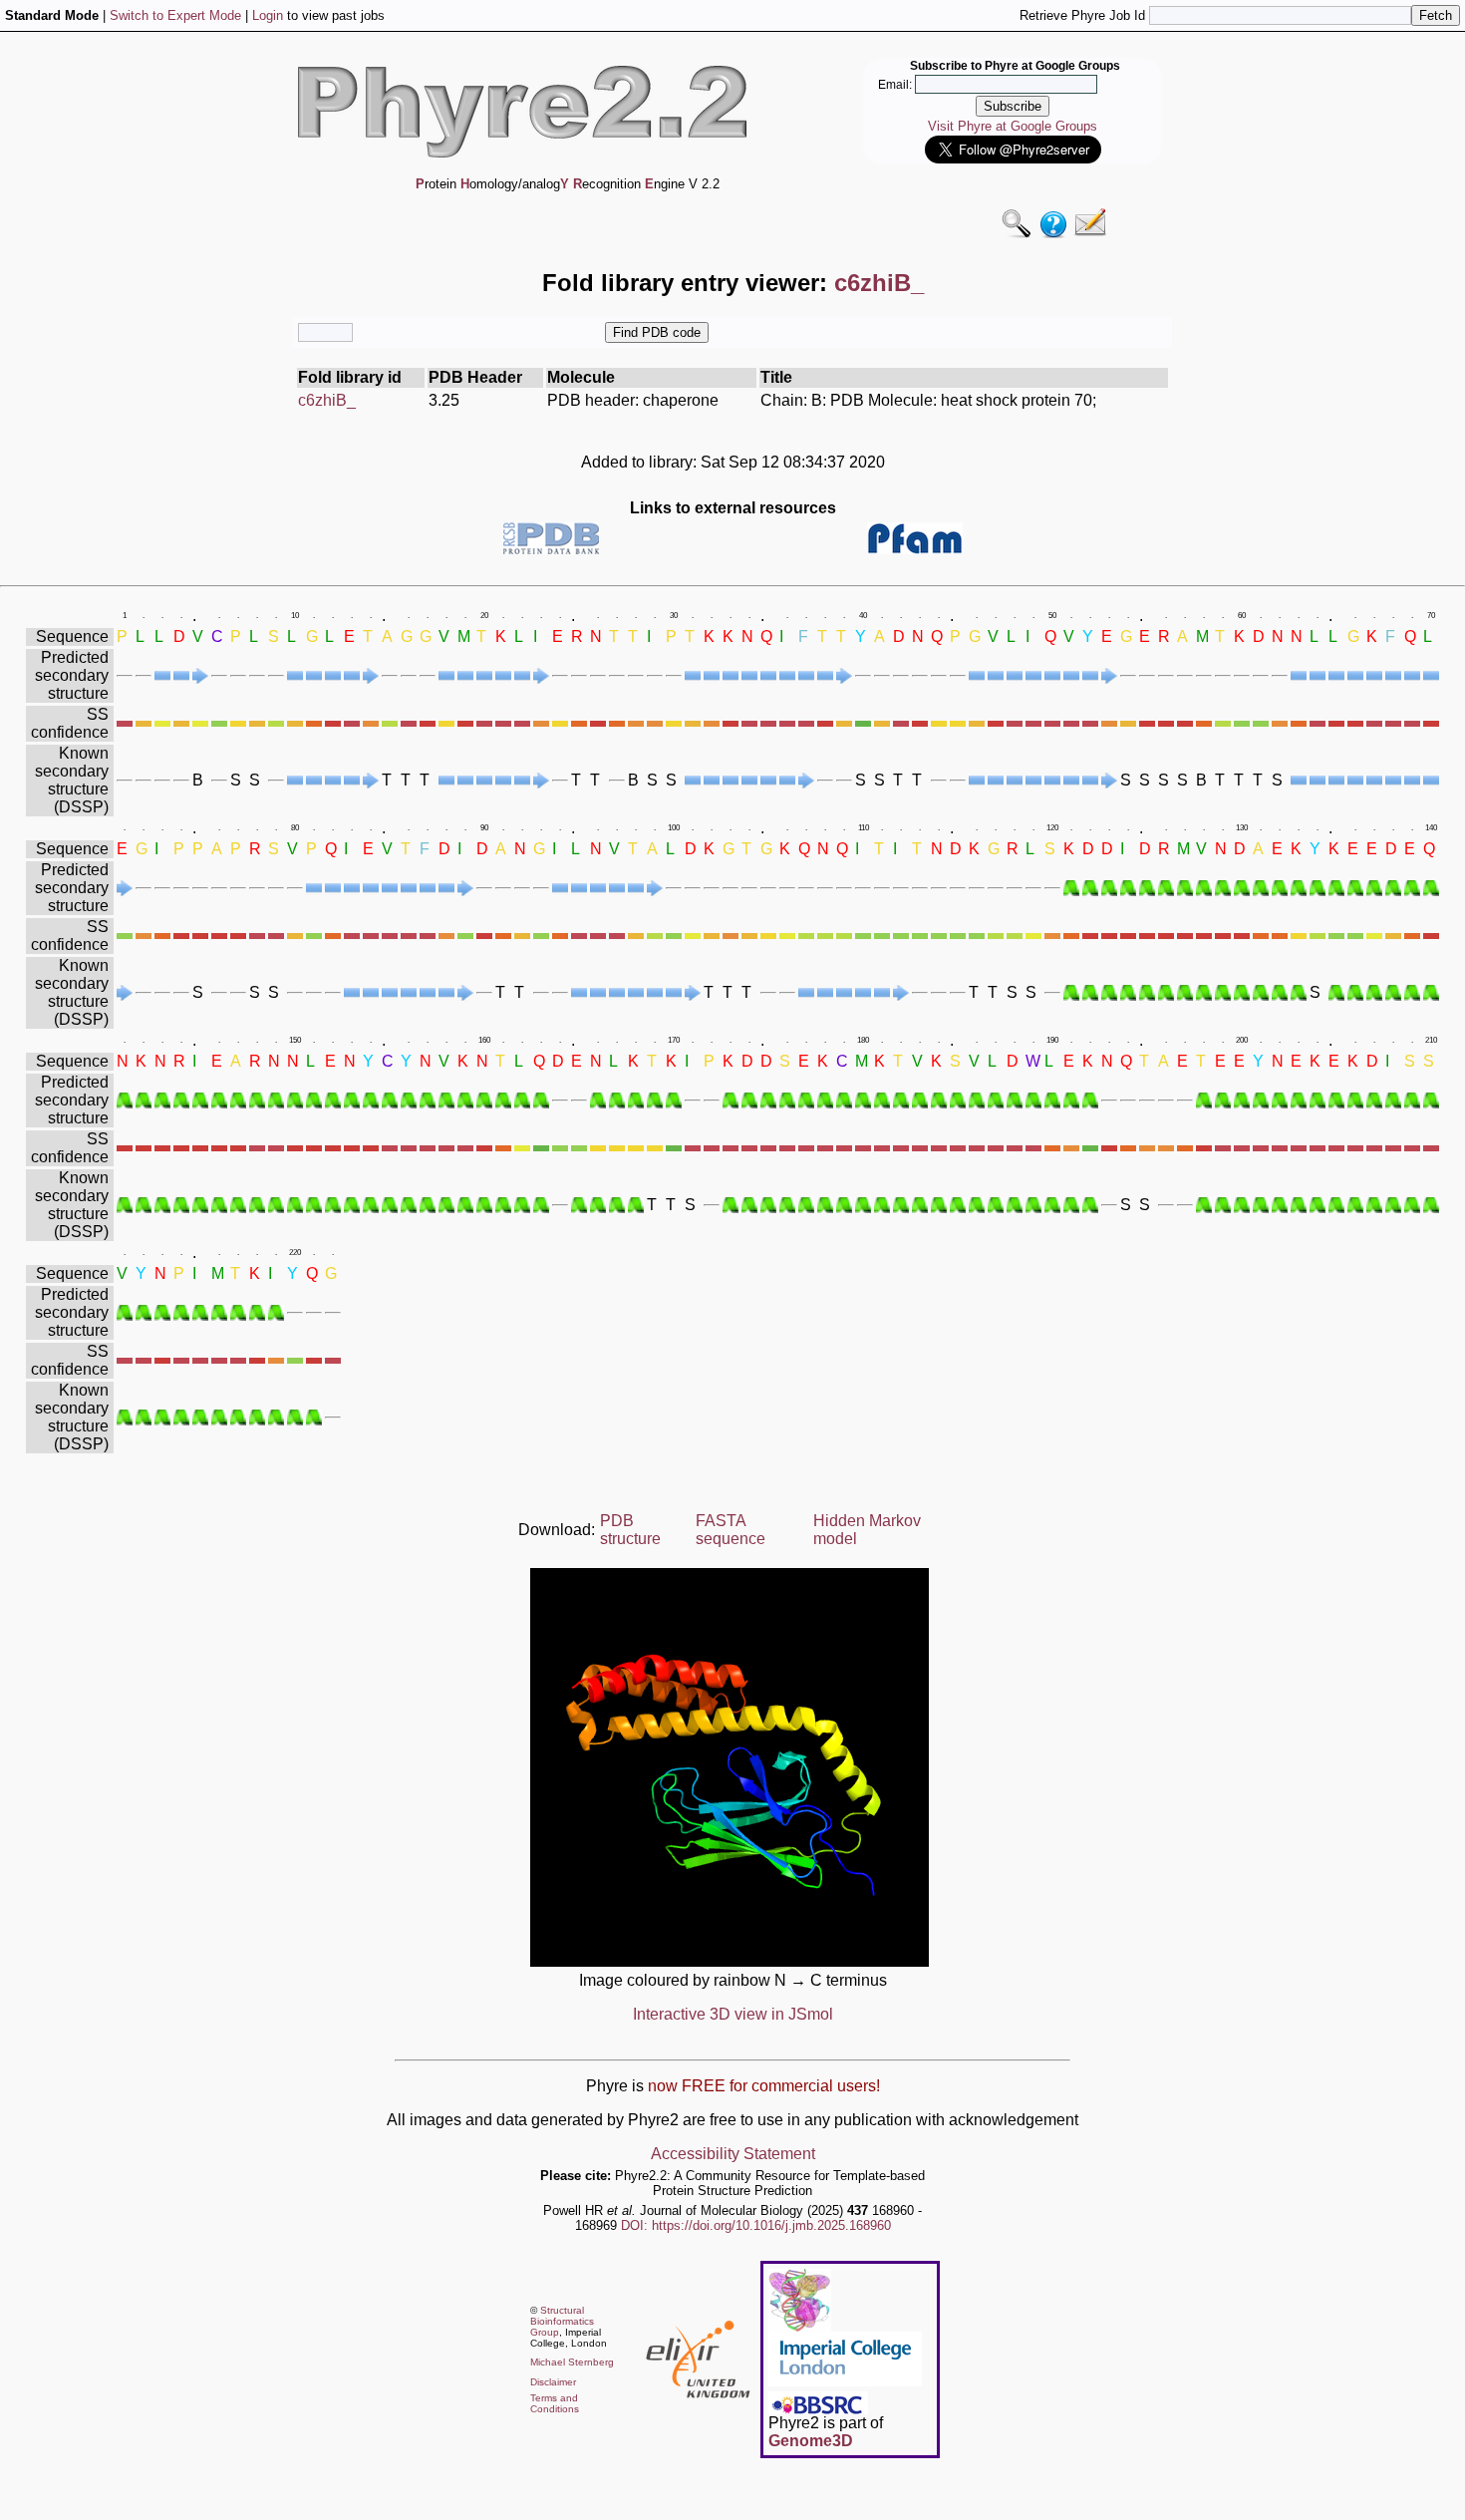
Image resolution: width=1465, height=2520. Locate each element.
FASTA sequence (731, 1530)
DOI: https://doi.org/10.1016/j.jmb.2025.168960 (756, 2225)
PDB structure (630, 1530)
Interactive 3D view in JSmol (733, 2014)
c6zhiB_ (327, 400)
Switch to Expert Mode (175, 15)
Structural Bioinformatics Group (562, 2321)
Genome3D (811, 2441)
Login (268, 15)
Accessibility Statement (733, 2154)
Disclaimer (553, 2382)
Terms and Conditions (555, 2403)
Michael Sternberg (572, 2362)
